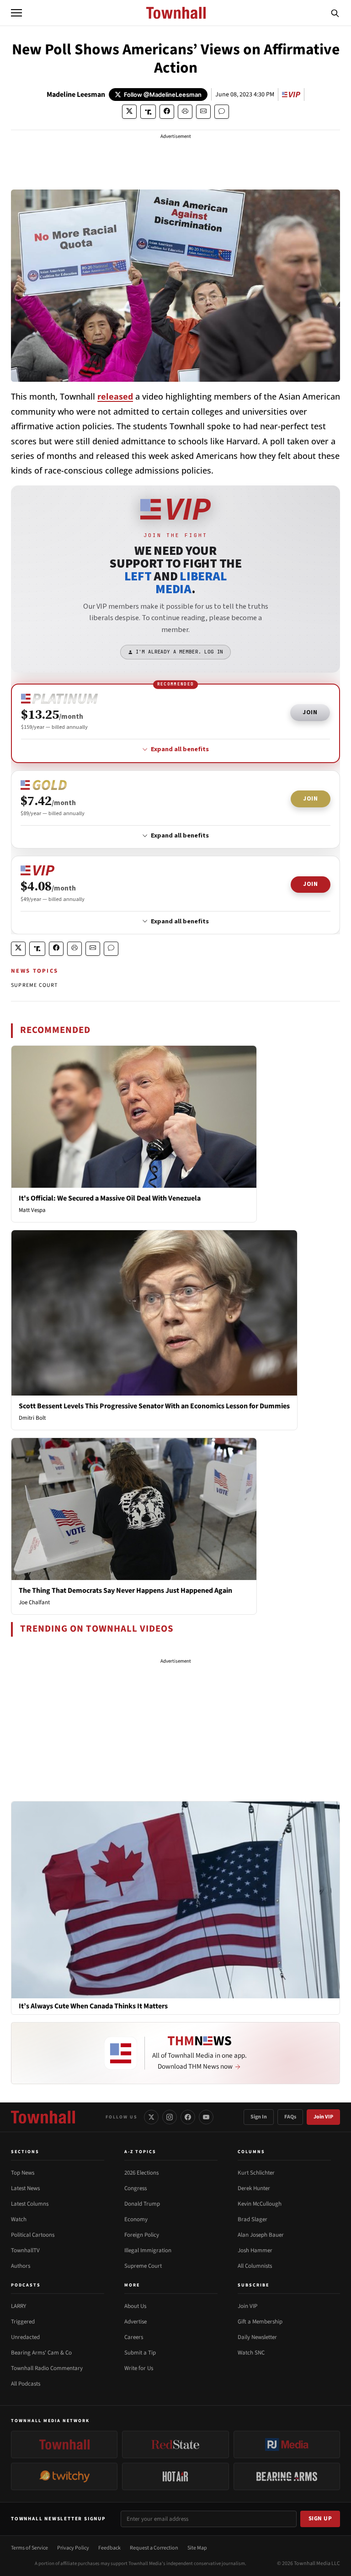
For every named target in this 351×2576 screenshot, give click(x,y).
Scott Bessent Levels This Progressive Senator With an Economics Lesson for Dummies (154, 1406)
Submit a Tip (140, 2353)
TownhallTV (25, 2250)
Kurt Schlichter (256, 2173)
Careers (134, 2337)
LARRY (19, 2306)
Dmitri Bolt (32, 1418)
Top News (23, 2173)
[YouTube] (206, 2117)
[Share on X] (129, 112)
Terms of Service (29, 2548)
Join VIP (323, 2117)
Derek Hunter (254, 2188)
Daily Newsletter (257, 2337)
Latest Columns (30, 2204)
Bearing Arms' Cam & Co (41, 2353)
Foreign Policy (142, 2235)
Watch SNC (251, 2353)
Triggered (23, 2322)
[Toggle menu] (16, 13)
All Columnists (255, 2266)
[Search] (335, 13)
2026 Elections (141, 2173)
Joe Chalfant (34, 1602)
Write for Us (139, 2368)
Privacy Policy (73, 2548)
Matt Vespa (32, 1210)
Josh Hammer (255, 2250)
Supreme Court (143, 2266)
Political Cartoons (33, 2235)
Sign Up (320, 2518)
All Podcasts (26, 2384)
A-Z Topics (140, 2152)
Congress (136, 2188)
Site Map (197, 2548)
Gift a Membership (260, 2322)
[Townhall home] (43, 2117)
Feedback (109, 2548)
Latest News (25, 2188)
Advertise (136, 2322)
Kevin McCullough (260, 2204)
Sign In (259, 2117)
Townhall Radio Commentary (47, 2368)
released (115, 396)
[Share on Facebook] (167, 112)
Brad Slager (253, 2219)
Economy (136, 2219)
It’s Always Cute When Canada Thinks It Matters (93, 2006)
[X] (151, 2117)
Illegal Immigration (148, 2250)
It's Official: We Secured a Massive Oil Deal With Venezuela (110, 1198)
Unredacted (25, 2337)
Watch (19, 2219)
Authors (21, 2266)
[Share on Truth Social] (148, 112)
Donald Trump (142, 2204)
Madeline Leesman (76, 95)
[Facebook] (188, 2117)
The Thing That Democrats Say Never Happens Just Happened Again (125, 1591)
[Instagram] (170, 2117)
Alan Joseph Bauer (261, 2235)
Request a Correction (154, 2548)
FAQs (290, 2117)
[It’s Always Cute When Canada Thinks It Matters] (175, 1899)
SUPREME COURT (35, 985)
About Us (135, 2306)
